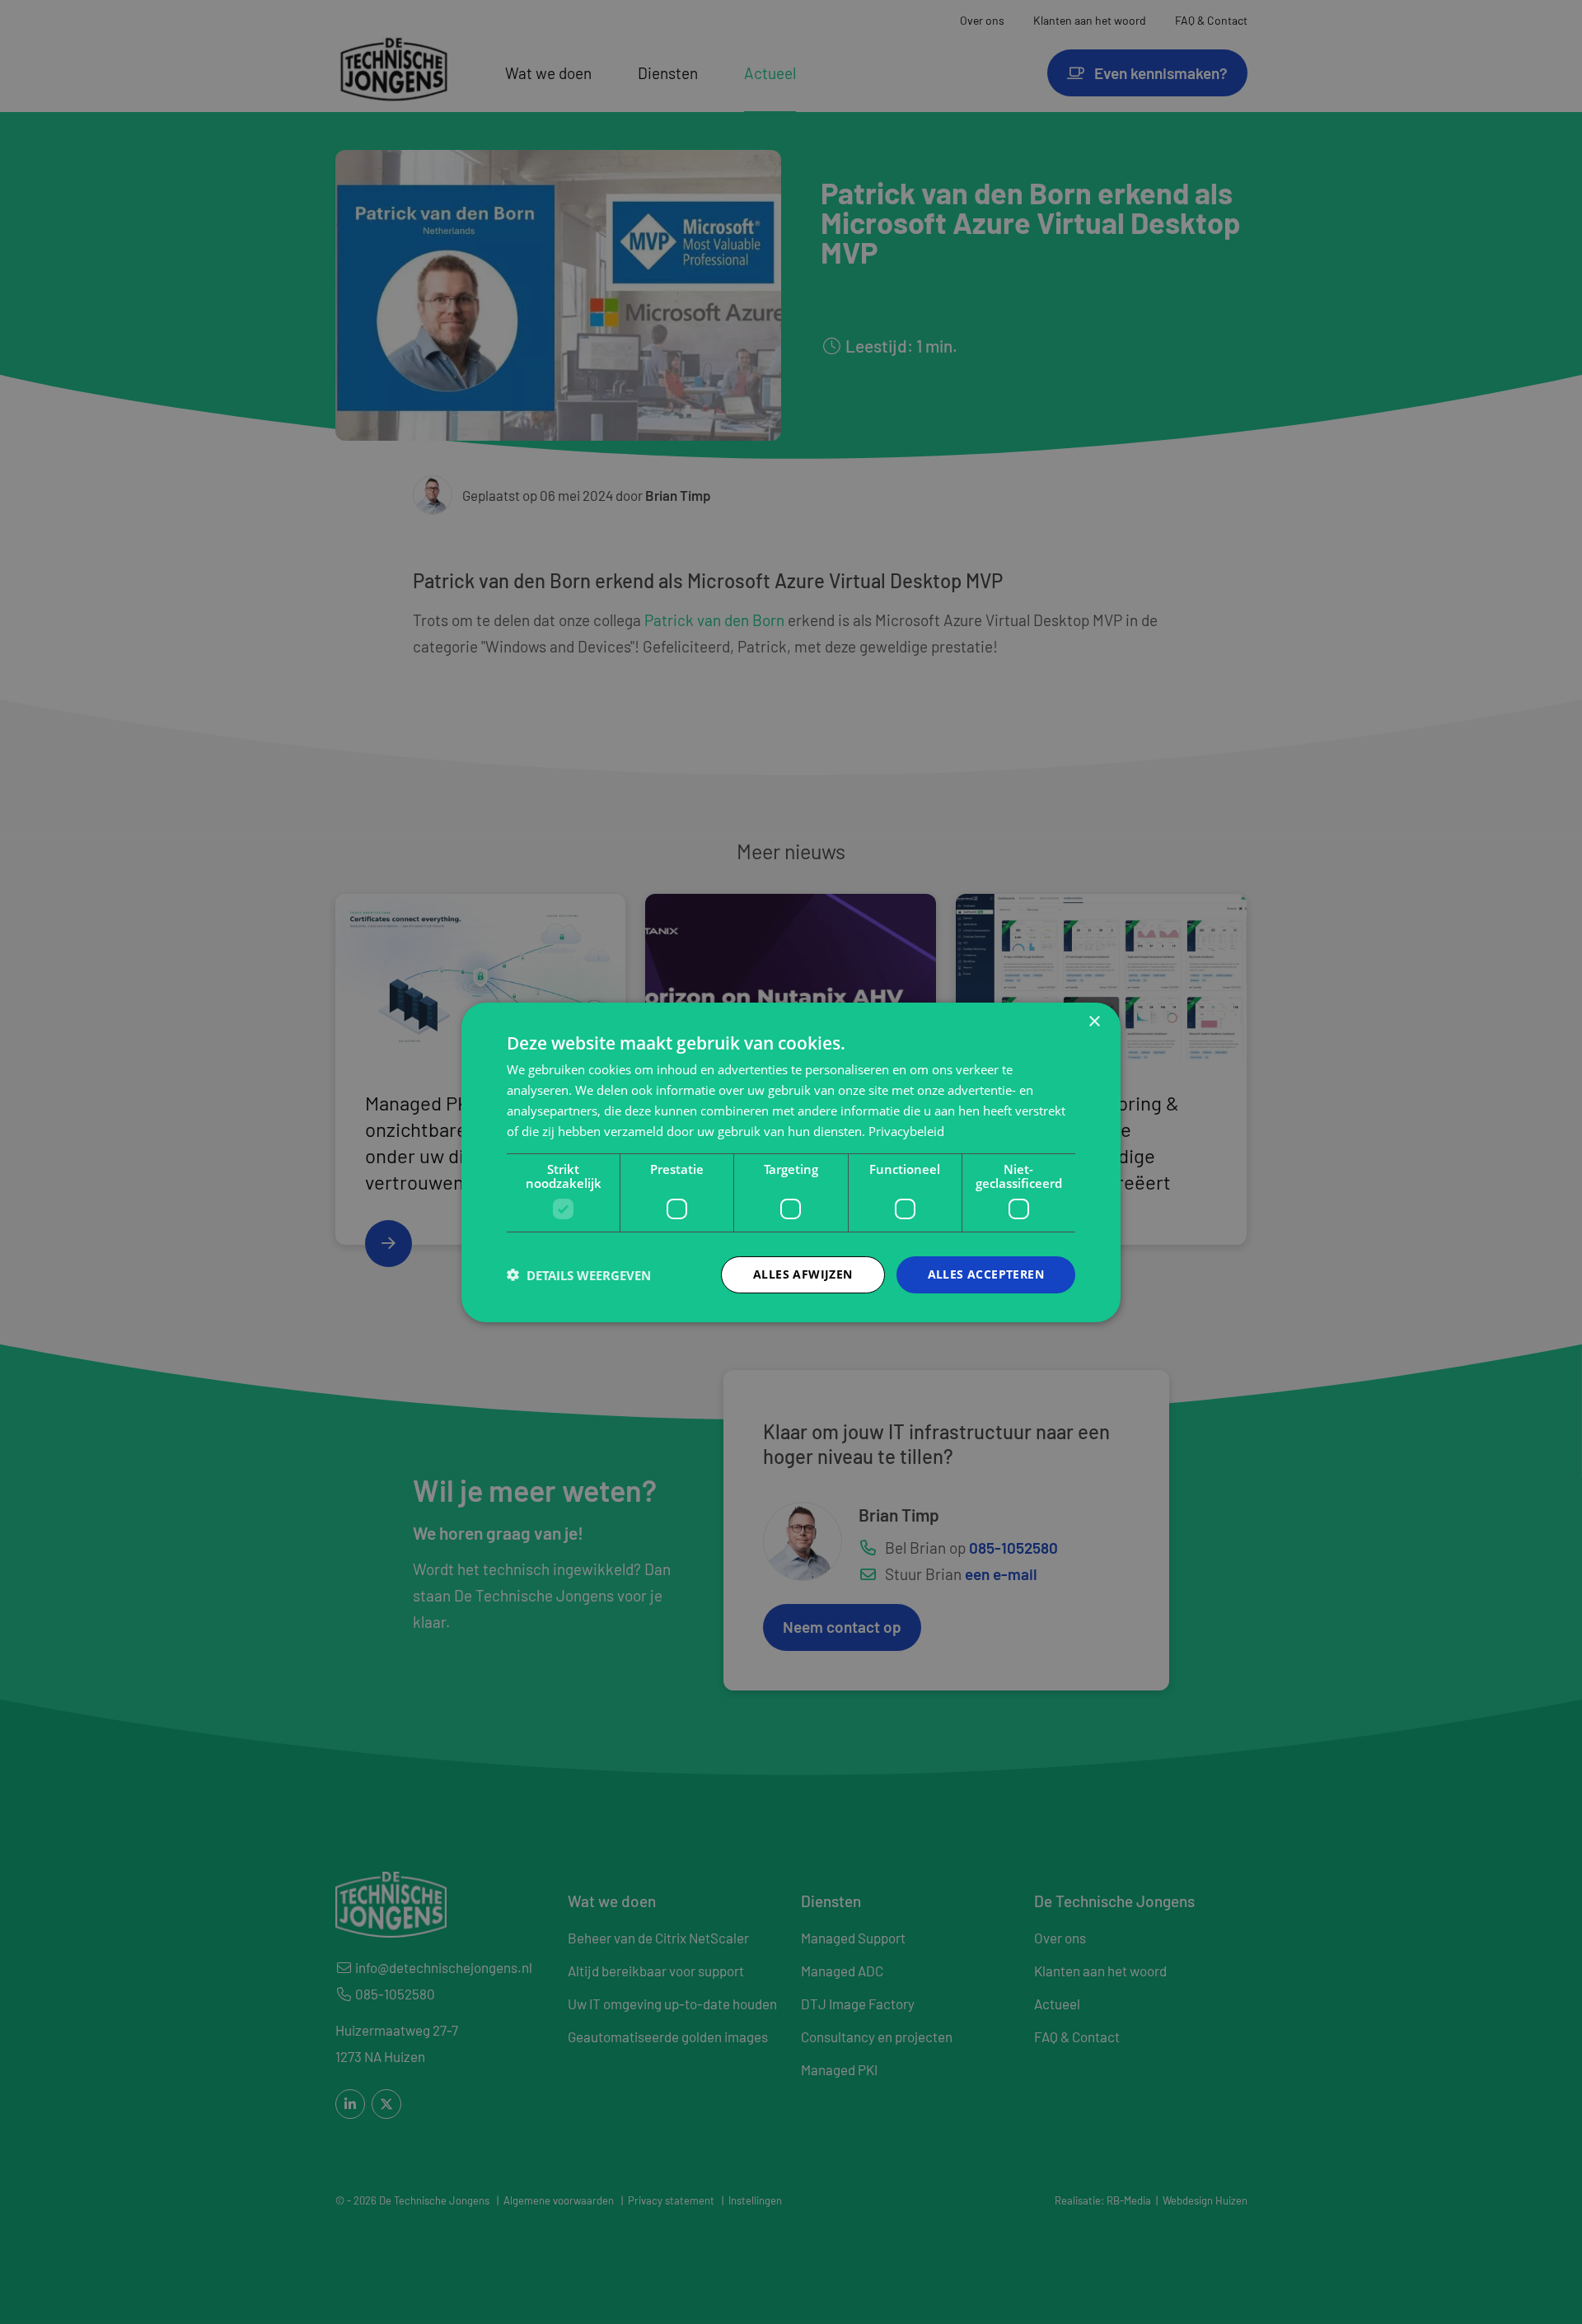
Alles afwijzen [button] (803, 1274)
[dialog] (791, 1162)
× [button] (1094, 1021)
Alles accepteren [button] (986, 1274)
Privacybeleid (906, 1130)
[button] (579, 1274)
